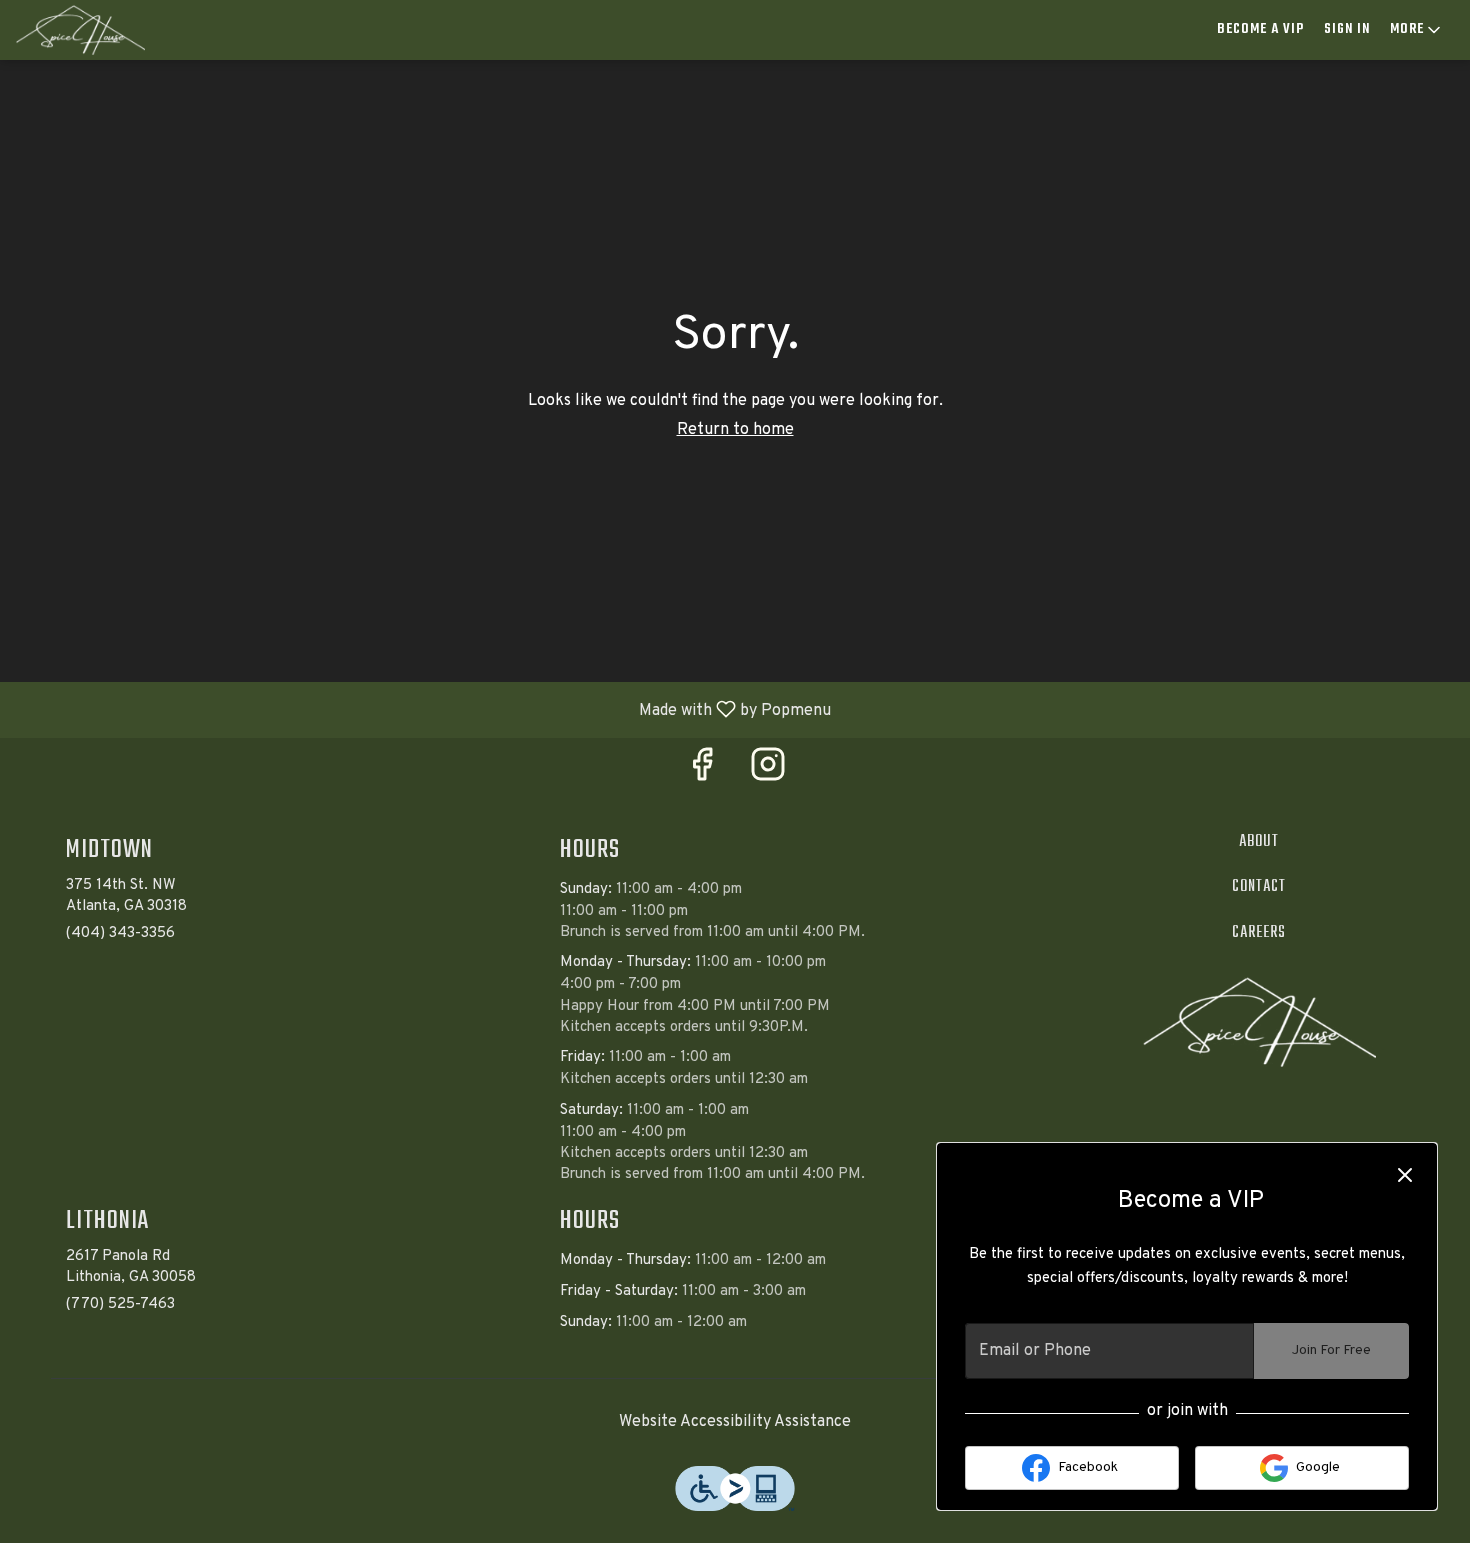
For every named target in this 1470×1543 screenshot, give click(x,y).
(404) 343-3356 (120, 933)
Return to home (735, 430)
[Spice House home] (106, 30)
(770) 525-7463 (120, 1304)
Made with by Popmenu (423, 709)
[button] (1417, 30)
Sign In (1347, 29)
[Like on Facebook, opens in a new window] (702, 772)
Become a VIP (1260, 29)
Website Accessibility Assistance (735, 1422)
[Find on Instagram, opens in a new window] (768, 772)
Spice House (1260, 1022)
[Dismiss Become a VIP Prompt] (1405, 1175)
